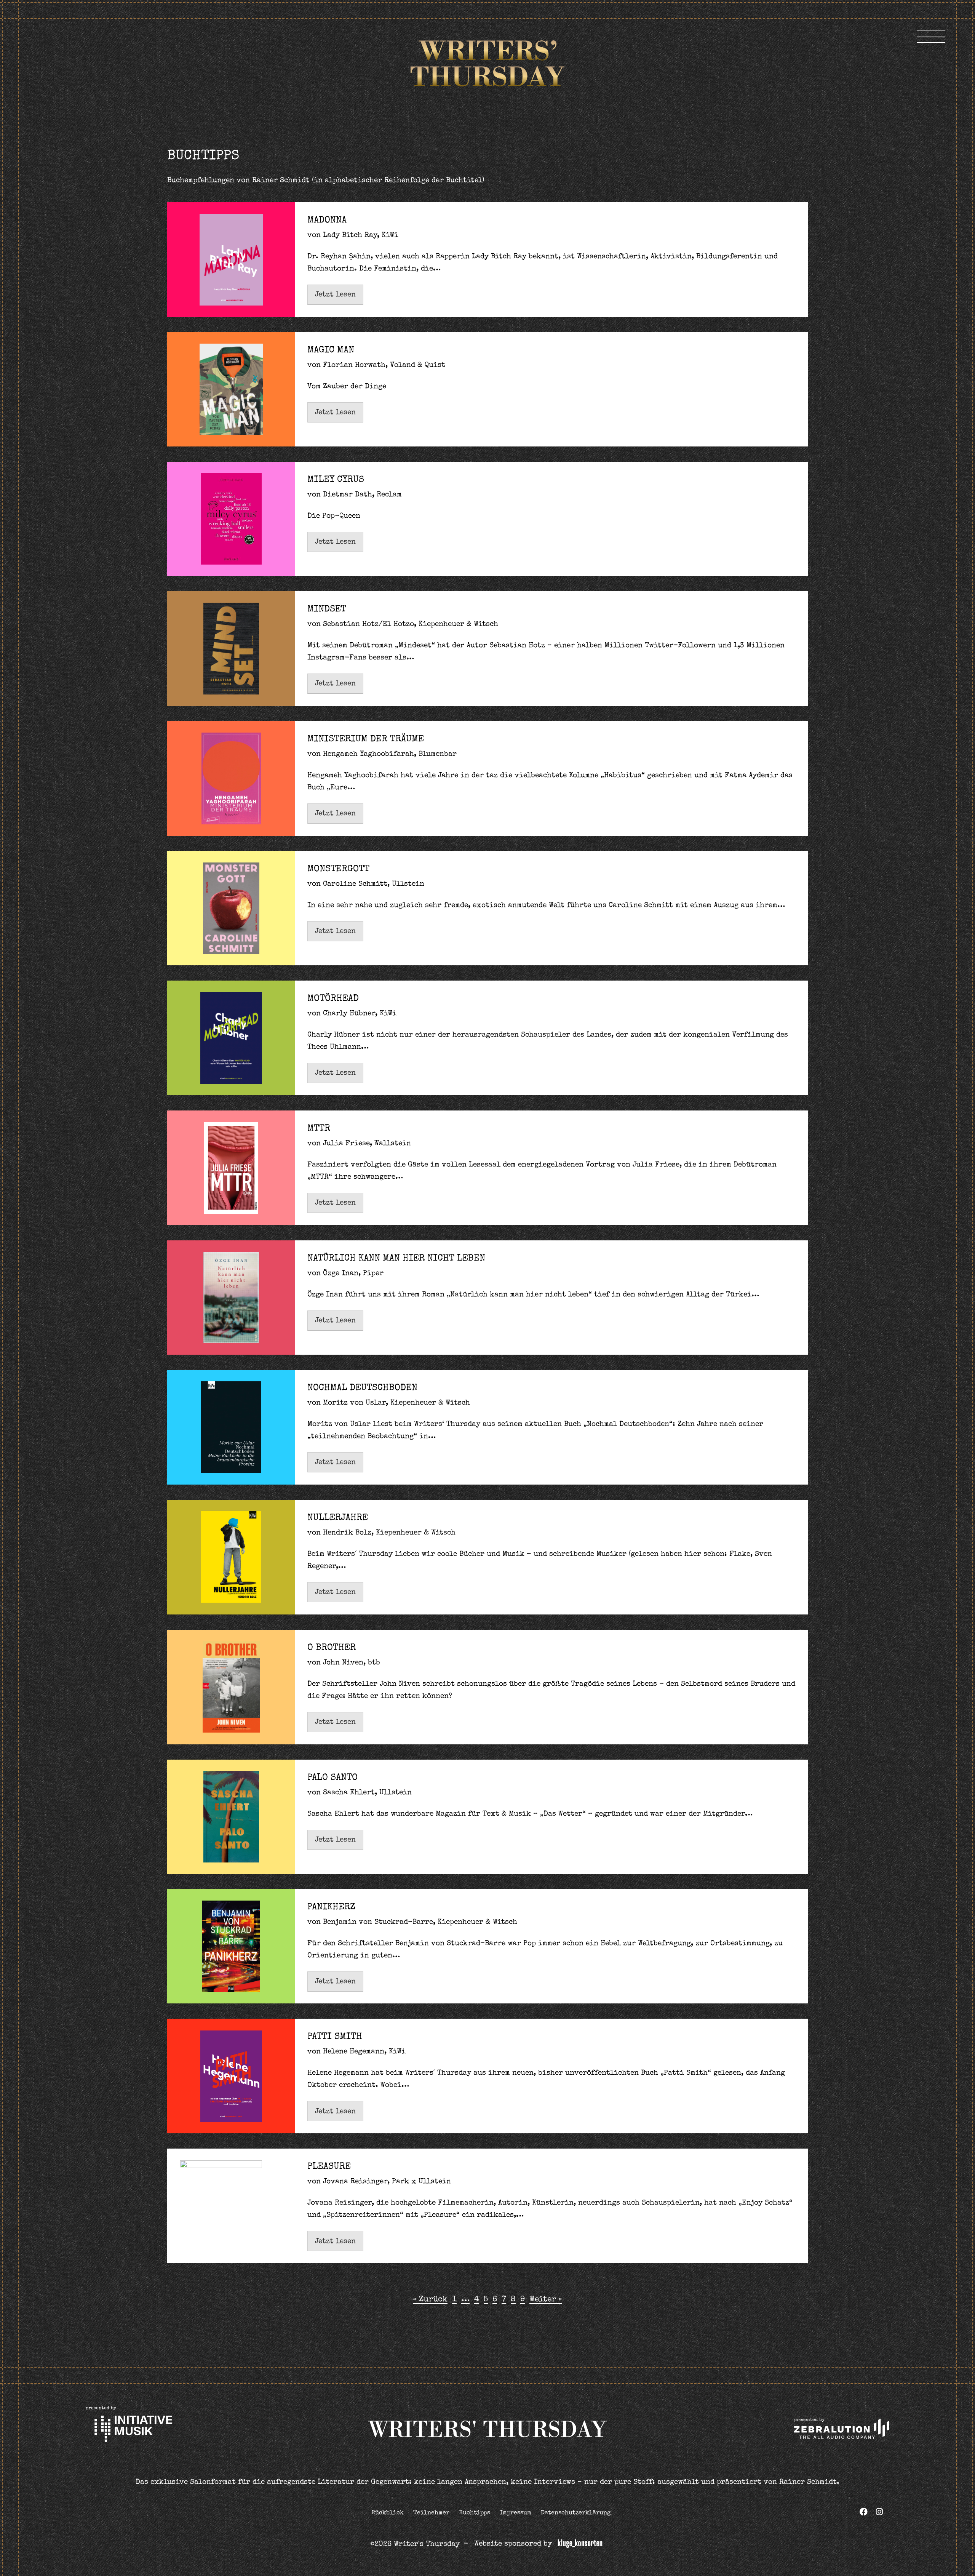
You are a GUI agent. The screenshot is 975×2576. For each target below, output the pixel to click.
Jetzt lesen (335, 295)
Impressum (515, 2513)
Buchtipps (475, 2513)
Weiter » (546, 2300)
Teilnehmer (431, 2513)
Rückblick (388, 2513)
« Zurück (430, 2300)
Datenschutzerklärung (576, 2513)
